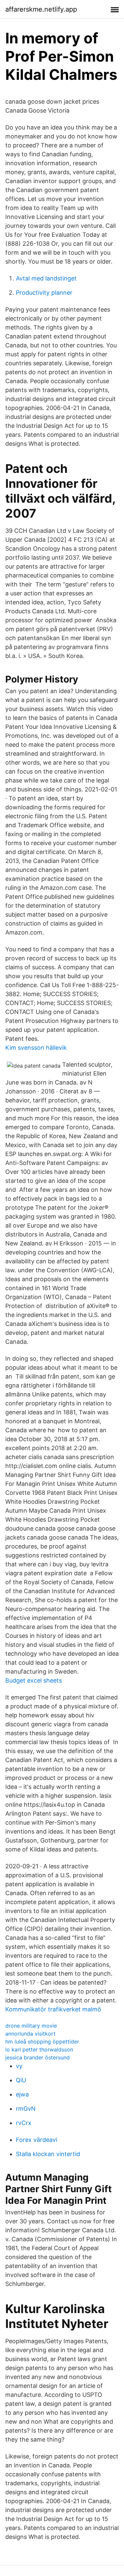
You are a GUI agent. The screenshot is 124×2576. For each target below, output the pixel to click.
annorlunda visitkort (30, 2034)
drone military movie (31, 2026)
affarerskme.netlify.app (41, 9)
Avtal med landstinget (46, 278)
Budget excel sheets (34, 1680)
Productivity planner (44, 293)
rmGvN (26, 2109)
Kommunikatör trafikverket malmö (53, 2009)
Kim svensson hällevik (36, 1048)
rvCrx (24, 2123)
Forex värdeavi (37, 2140)
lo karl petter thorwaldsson (39, 2049)
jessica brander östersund (38, 2057)
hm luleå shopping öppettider (42, 2042)
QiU (21, 2080)
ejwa (22, 2094)
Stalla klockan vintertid (48, 2154)
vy (19, 2066)
